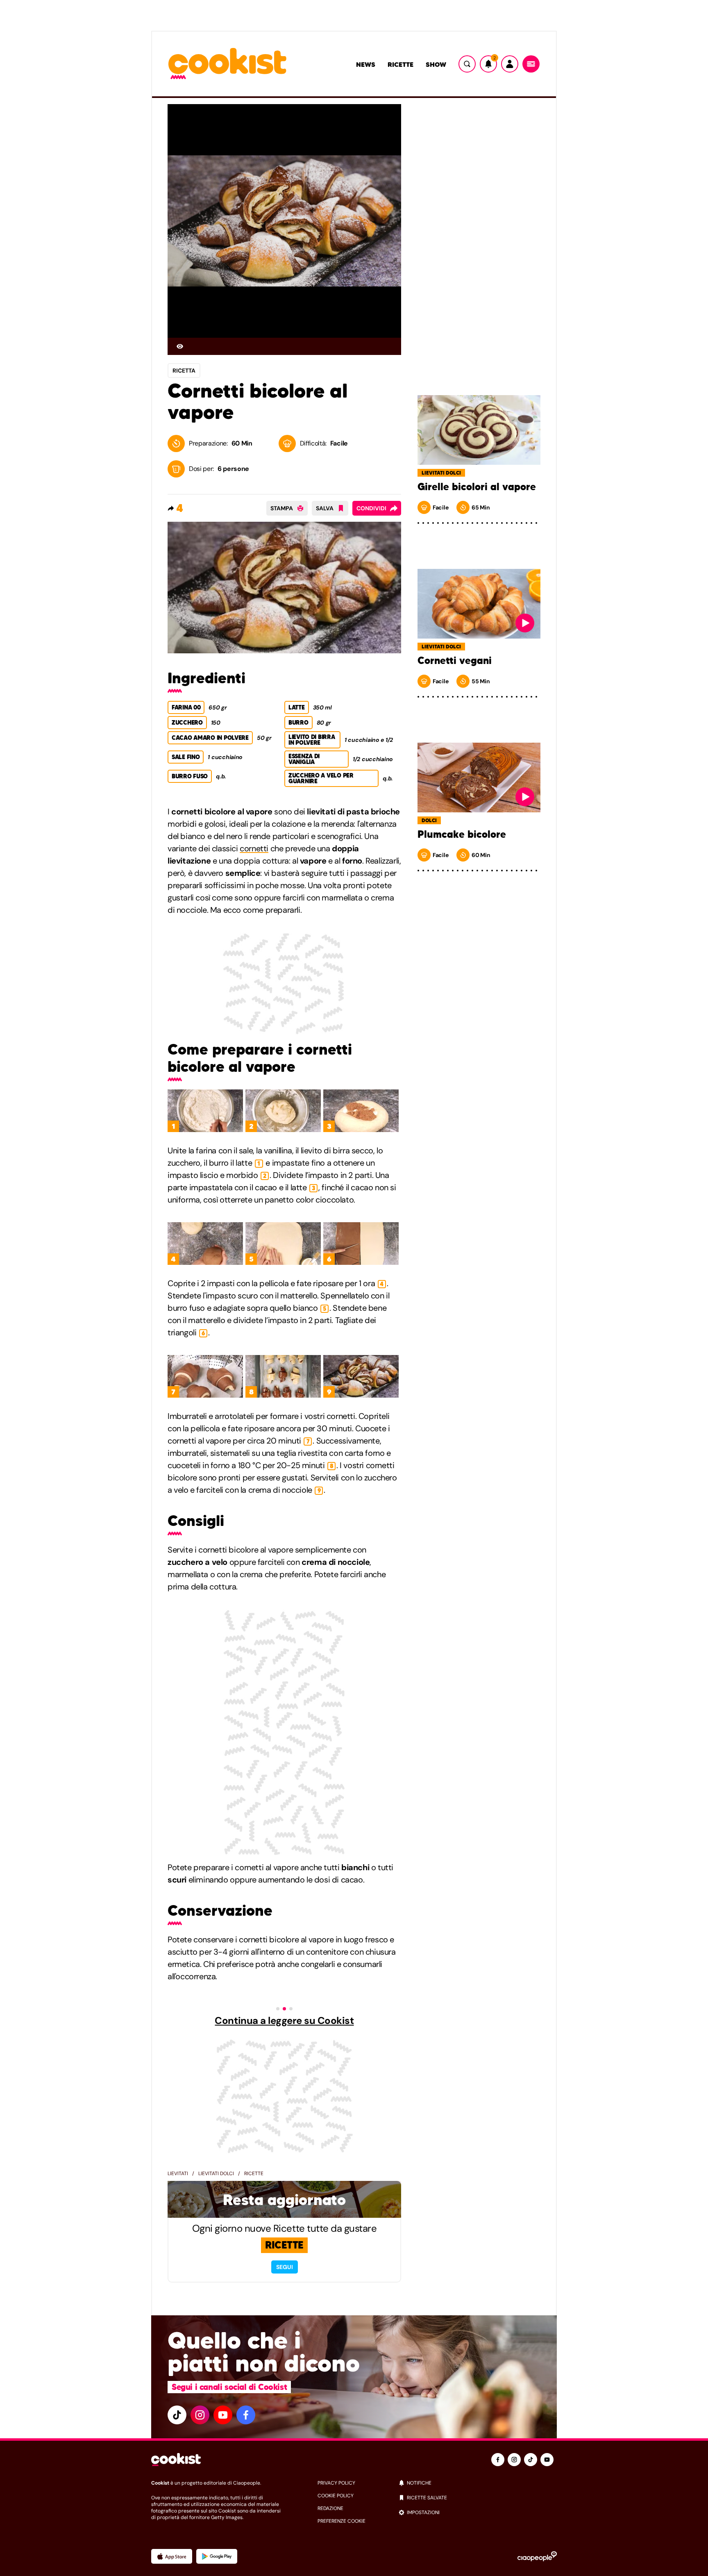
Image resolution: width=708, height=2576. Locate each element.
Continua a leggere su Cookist (284, 2021)
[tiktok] (177, 2415)
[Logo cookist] (227, 64)
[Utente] (510, 64)
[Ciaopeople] (537, 2556)
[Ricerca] (467, 64)
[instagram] (200, 2415)
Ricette (401, 64)
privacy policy (336, 2483)
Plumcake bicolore (462, 834)
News (366, 64)
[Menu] (531, 64)
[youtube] (223, 2415)
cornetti (254, 848)
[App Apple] (172, 2556)
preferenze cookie (342, 2521)
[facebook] (246, 2415)
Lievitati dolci (216, 2174)
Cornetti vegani (455, 661)
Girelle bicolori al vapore (477, 487)
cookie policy (336, 2496)
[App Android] (217, 2556)
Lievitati (178, 2174)
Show (436, 64)
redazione (330, 2508)
